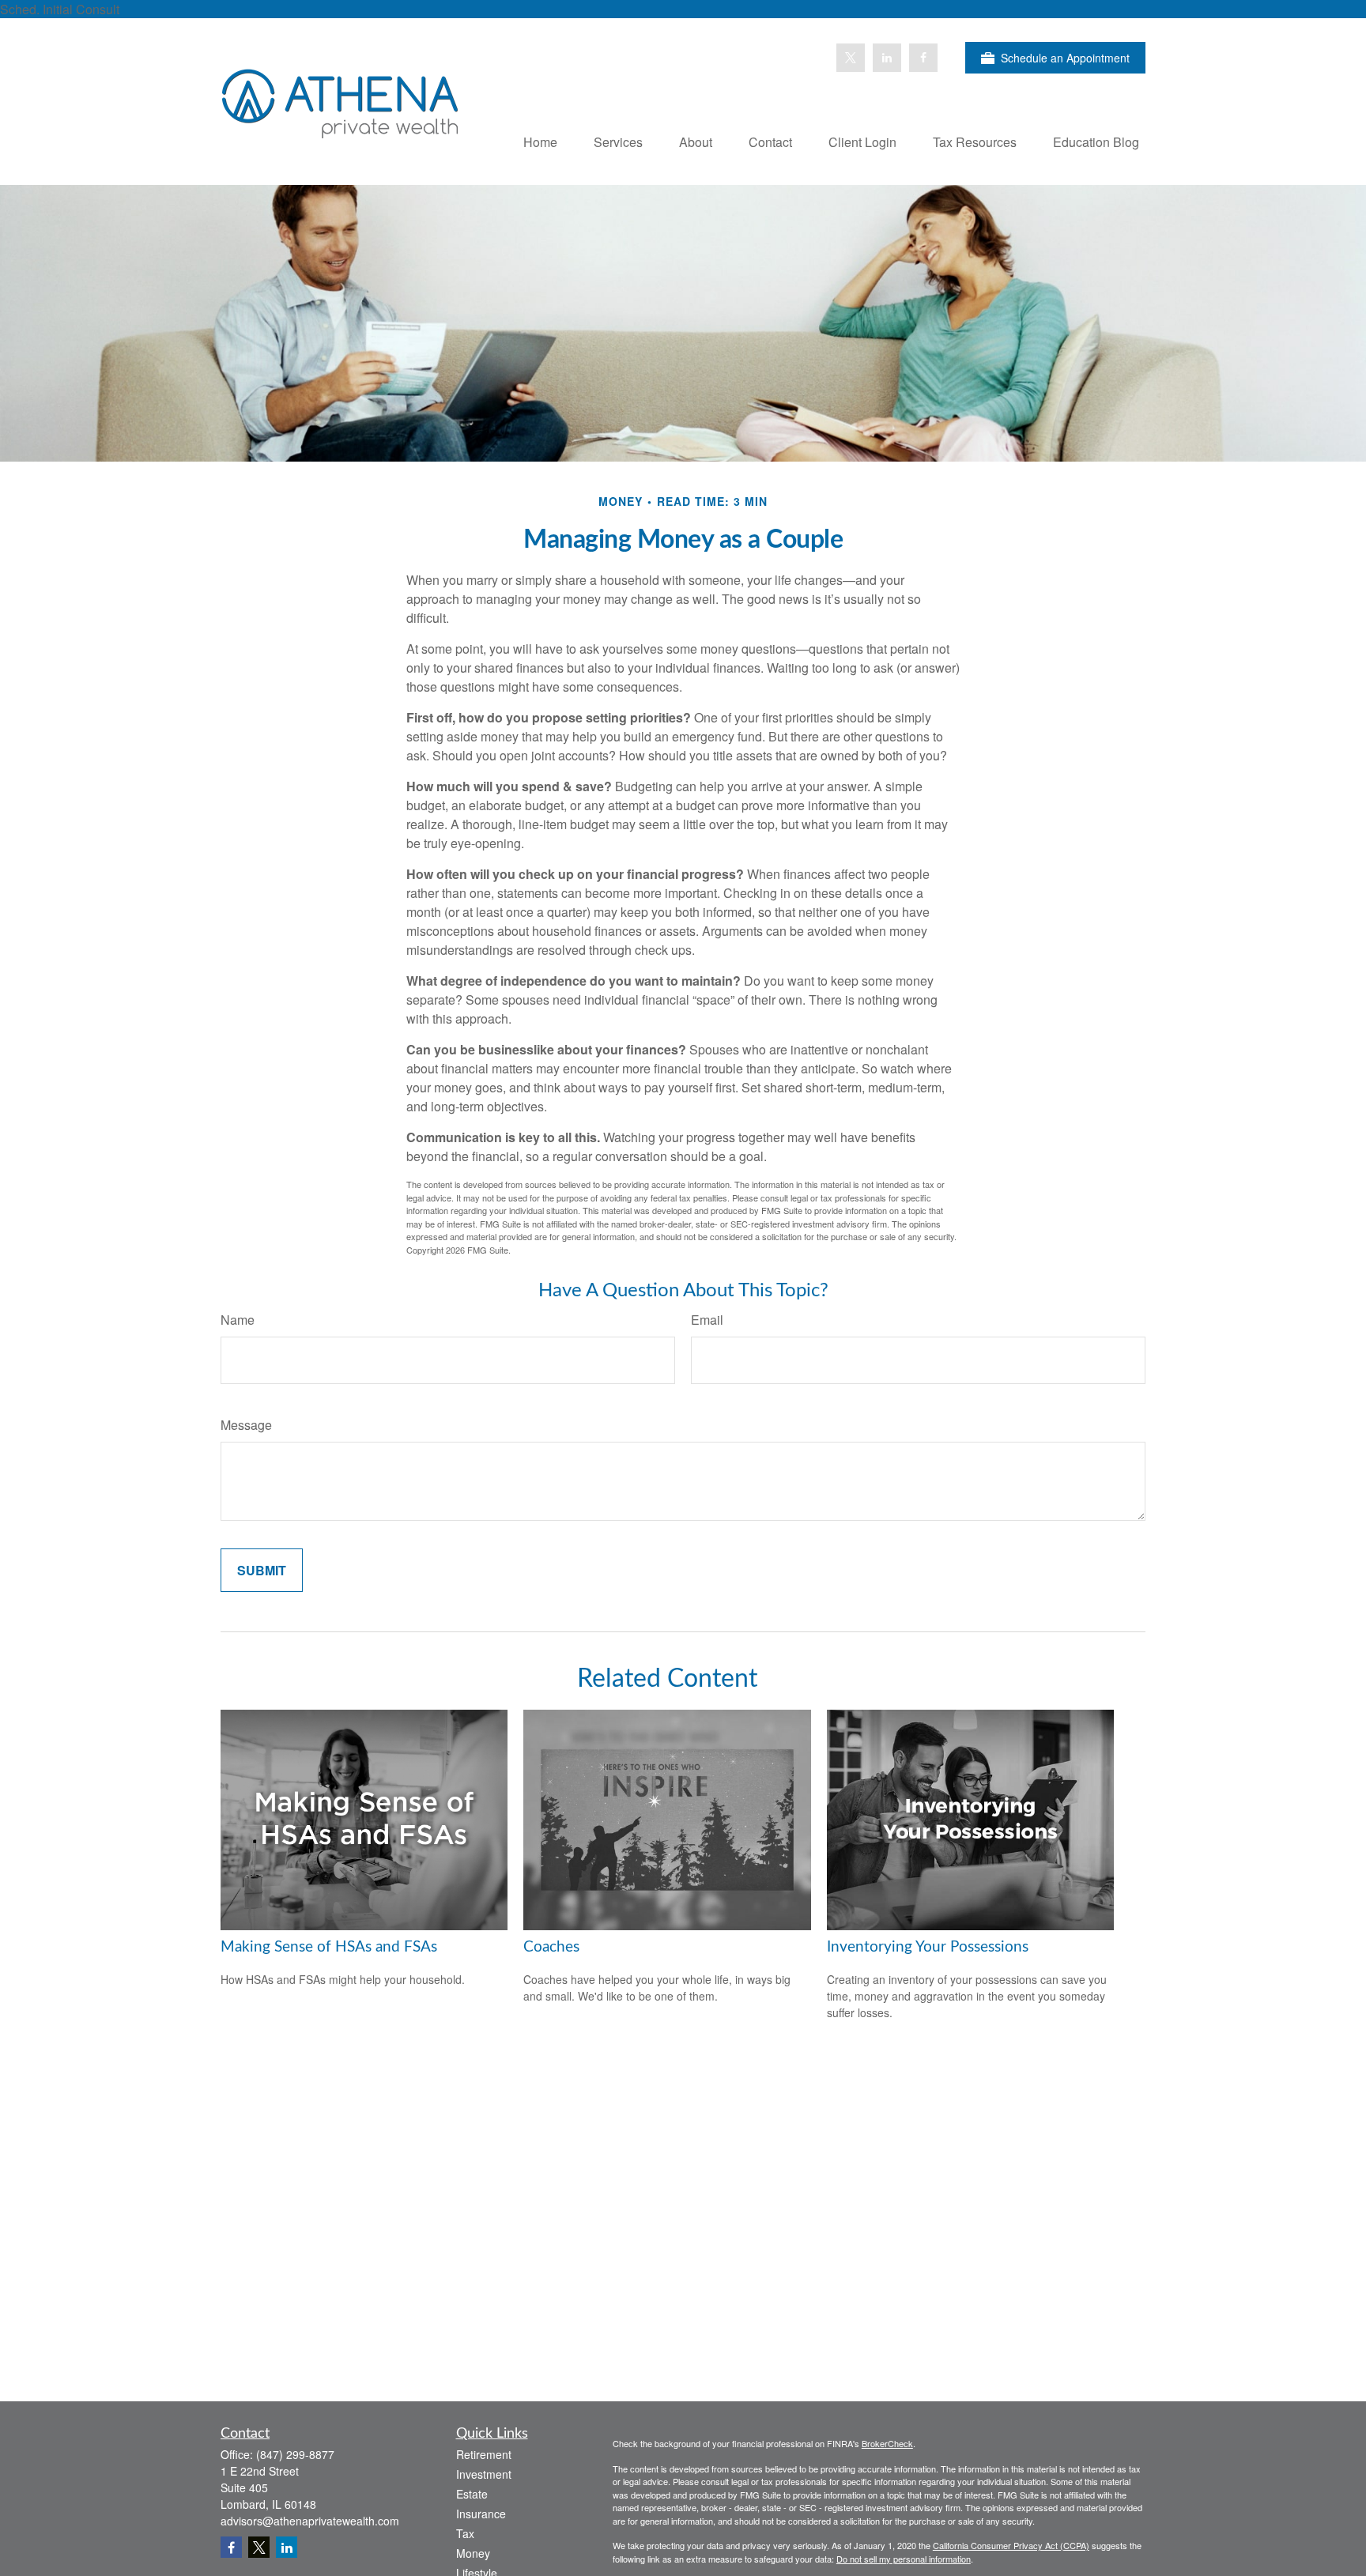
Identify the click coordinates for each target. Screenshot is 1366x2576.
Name (238, 1320)
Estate (472, 2494)
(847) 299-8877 (295, 2454)
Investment (484, 2474)
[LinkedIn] (887, 58)
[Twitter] (851, 58)
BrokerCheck (887, 2443)
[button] (540, 141)
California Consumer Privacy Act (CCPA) (1011, 2545)
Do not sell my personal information (904, 2559)
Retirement (484, 2454)
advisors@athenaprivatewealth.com (310, 2521)
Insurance (481, 2514)
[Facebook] (923, 58)
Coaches (551, 1947)
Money (473, 2553)
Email (707, 1320)
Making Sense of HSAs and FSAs (329, 1947)
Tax (465, 2533)
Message (246, 1425)
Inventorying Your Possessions (928, 1947)
